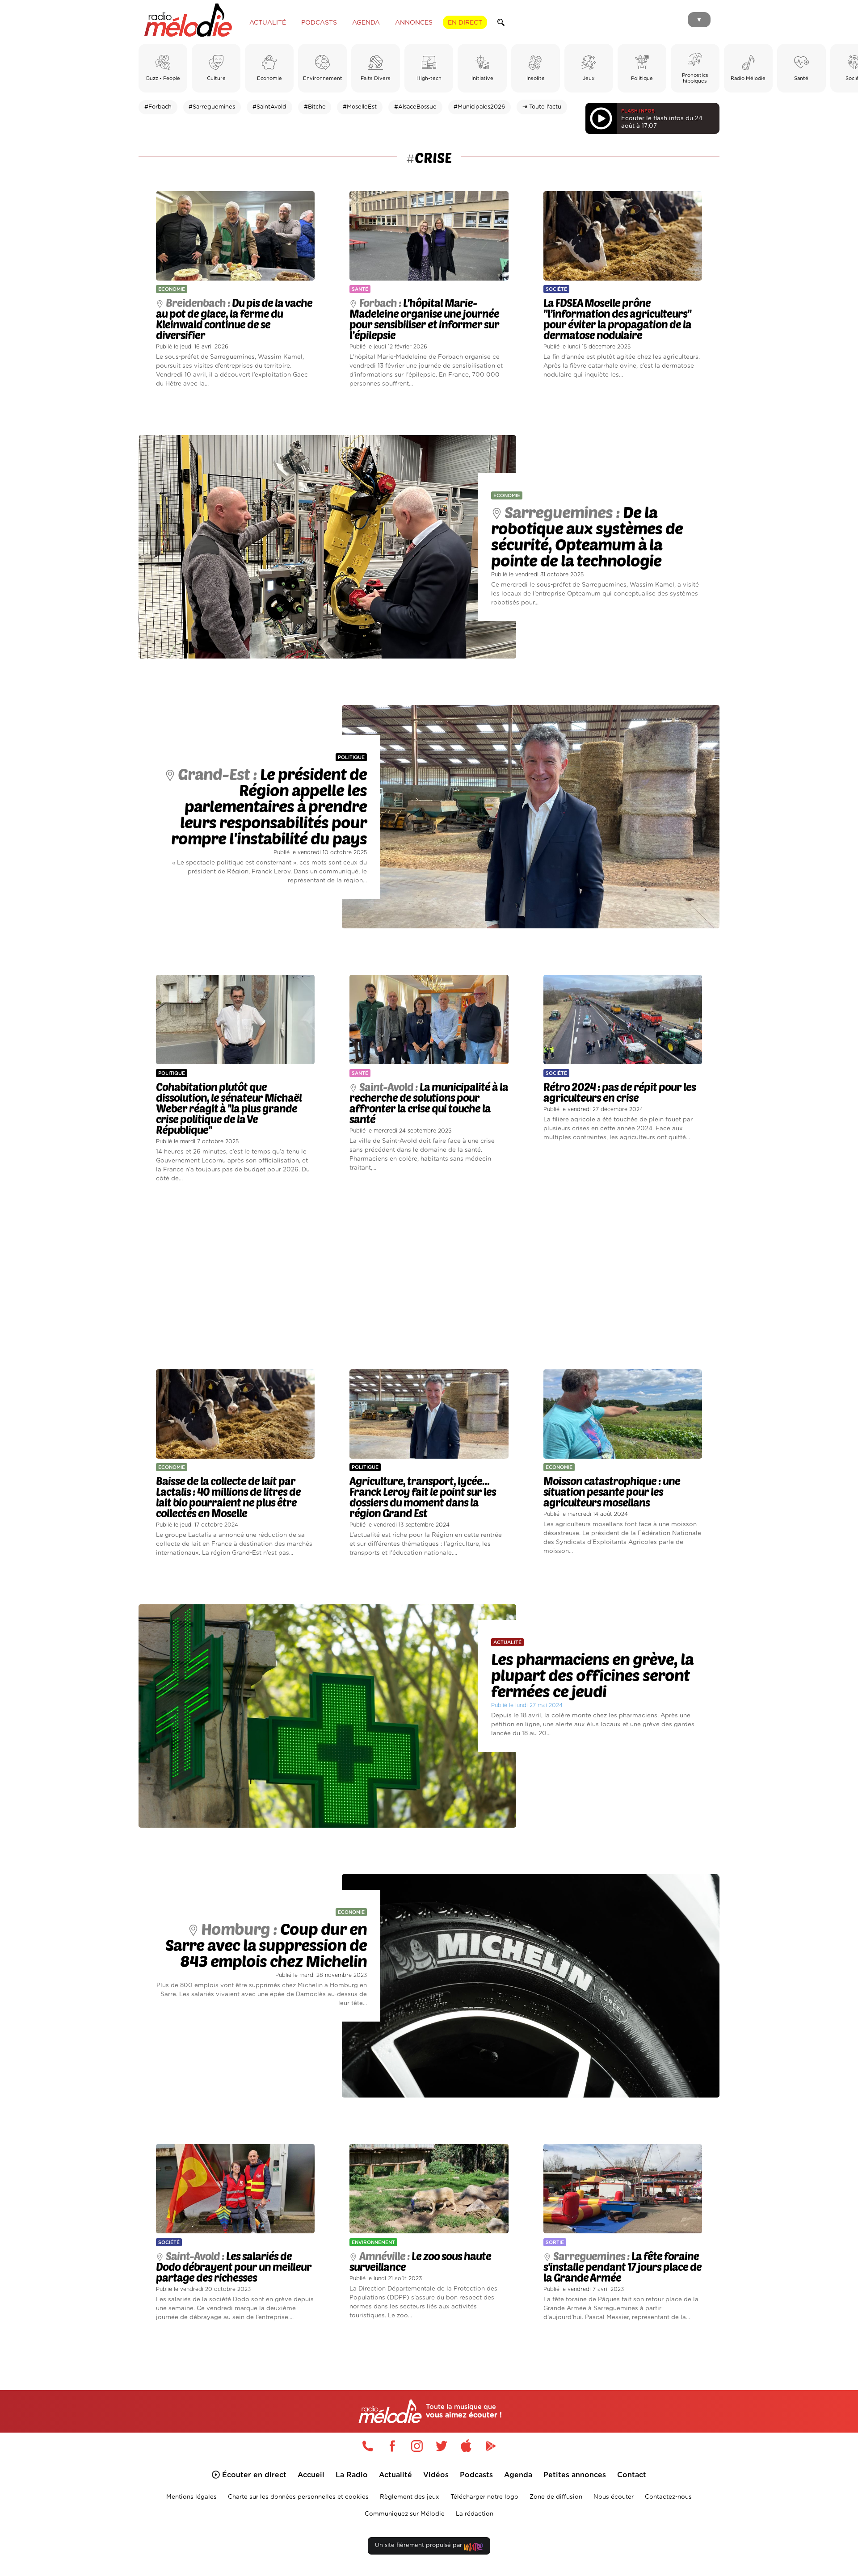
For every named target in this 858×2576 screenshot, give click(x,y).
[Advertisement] (429, 1276)
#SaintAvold (269, 107)
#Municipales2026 (479, 107)
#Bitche (315, 107)
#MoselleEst (360, 107)
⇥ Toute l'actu (542, 107)
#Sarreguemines (212, 107)
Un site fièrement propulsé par (419, 2545)
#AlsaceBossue (415, 107)
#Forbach (158, 107)
